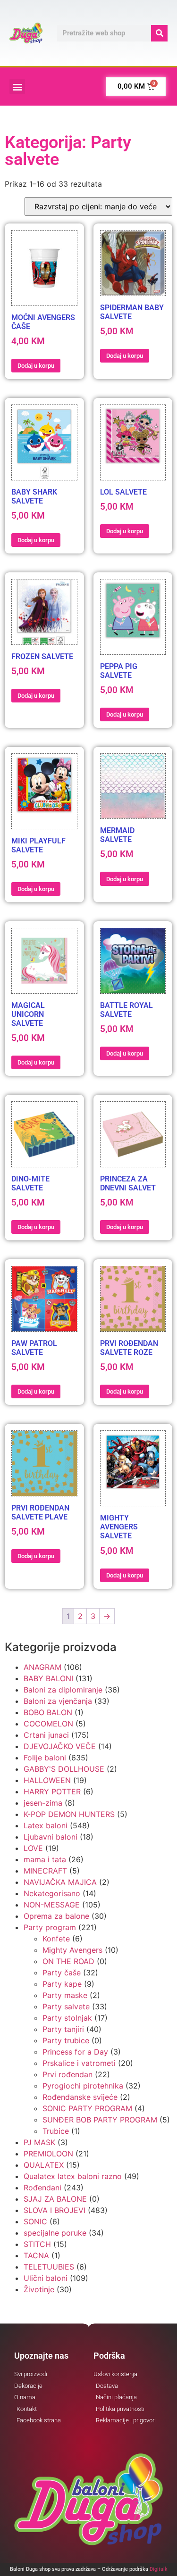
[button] (17, 87)
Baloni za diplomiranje (63, 1690)
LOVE (33, 1848)
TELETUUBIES (49, 2267)
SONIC (35, 2221)
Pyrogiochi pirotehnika (83, 2086)
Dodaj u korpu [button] (36, 366)
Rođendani (42, 2188)
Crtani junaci (46, 1735)
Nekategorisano (52, 1893)
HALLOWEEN (47, 1780)
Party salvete (66, 2006)
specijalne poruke (55, 2233)
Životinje (39, 2289)
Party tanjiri (63, 2029)
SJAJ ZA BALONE (55, 2199)
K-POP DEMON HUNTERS (69, 1814)
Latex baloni (46, 1825)
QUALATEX (44, 2165)
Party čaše (62, 1973)
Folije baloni (45, 1758)
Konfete (56, 1939)
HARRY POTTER (52, 1792)
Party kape (62, 1984)
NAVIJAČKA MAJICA (60, 1882)
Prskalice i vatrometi (79, 2063)
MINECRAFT (45, 1871)
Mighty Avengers (72, 1950)
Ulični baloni (46, 2278)
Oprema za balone (56, 1916)
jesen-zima (43, 1803)
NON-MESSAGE (52, 1905)
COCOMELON (48, 1724)
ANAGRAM (42, 1667)
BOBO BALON (48, 1712)
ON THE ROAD (68, 1961)
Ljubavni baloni (51, 1837)
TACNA (36, 2255)
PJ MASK (39, 2142)
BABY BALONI (48, 1678)
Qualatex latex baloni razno (73, 2176)
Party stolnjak (67, 2018)
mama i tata (45, 1859)
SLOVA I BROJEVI (55, 2210)
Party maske (65, 1995)
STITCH (37, 2244)
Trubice (56, 2131)
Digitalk (159, 2569)
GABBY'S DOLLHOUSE (64, 1769)
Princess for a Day (75, 2052)
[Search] (159, 33)
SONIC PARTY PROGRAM (87, 2108)
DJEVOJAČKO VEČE (60, 1746)
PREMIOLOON (48, 2154)
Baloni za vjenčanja (58, 1701)
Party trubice (66, 2040)
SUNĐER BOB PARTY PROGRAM (100, 2120)
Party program (50, 1927)
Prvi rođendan (67, 2074)
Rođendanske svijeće (80, 2097)
